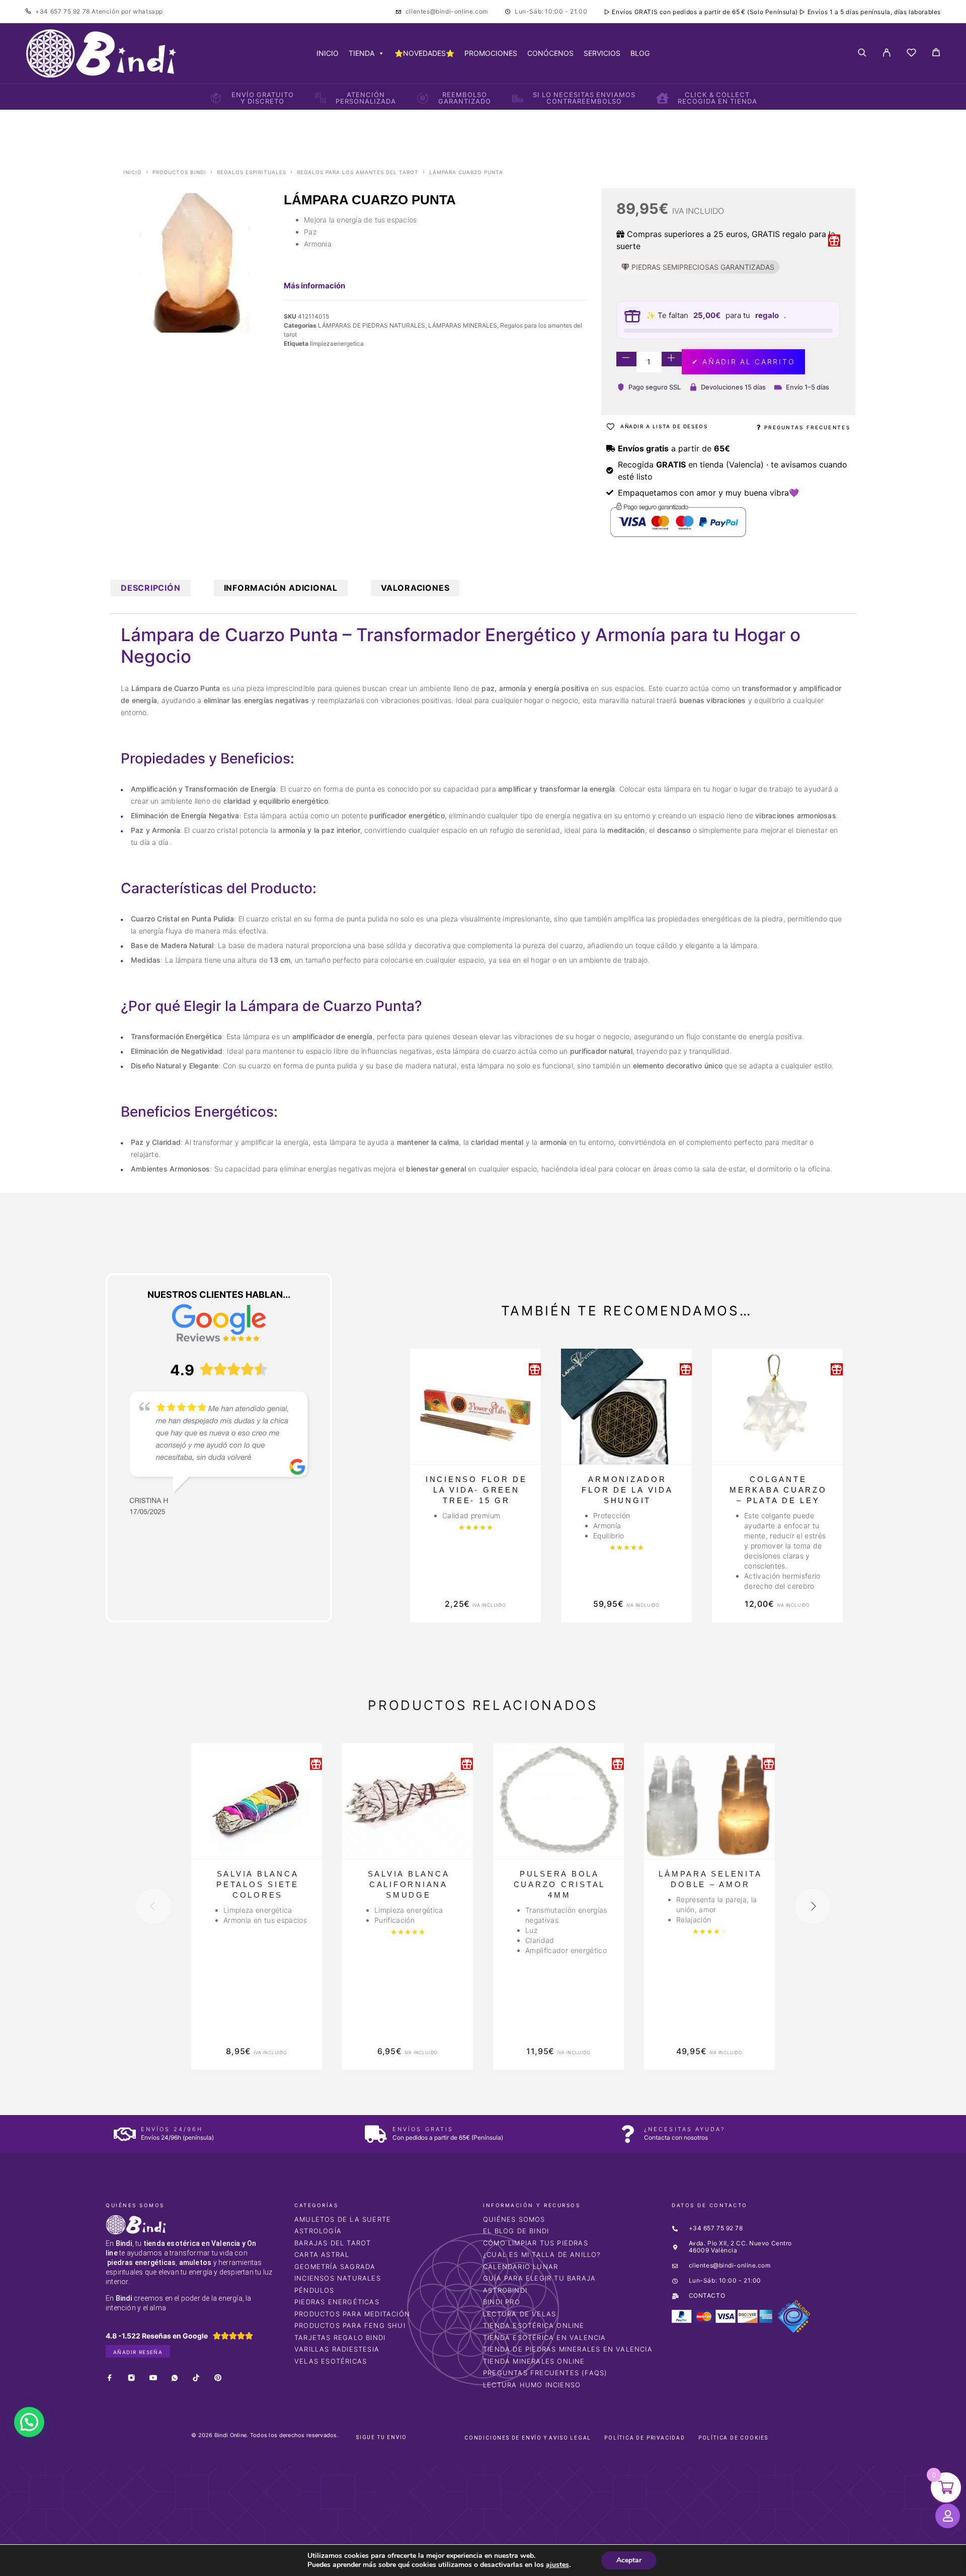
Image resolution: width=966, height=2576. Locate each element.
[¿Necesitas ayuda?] (628, 2134)
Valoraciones (415, 588)
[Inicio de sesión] (887, 53)
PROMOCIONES (491, 53)
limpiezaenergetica (337, 343)
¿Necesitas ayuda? (685, 2129)
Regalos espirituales (252, 172)
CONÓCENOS (550, 53)
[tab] (151, 588)
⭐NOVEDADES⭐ (424, 53)
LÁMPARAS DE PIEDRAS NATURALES (372, 325)
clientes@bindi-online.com (447, 11)
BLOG (640, 53)
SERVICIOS (602, 53)
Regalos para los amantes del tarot (358, 172)
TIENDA (361, 53)
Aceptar (629, 2560)
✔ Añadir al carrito (743, 362)
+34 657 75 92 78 (63, 11)
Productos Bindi (179, 172)
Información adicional (281, 588)
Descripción (151, 588)
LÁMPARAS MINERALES (463, 325)
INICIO (328, 53)
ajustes (557, 2565)
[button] (29, 2422)
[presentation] (153, 1906)
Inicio (133, 172)
